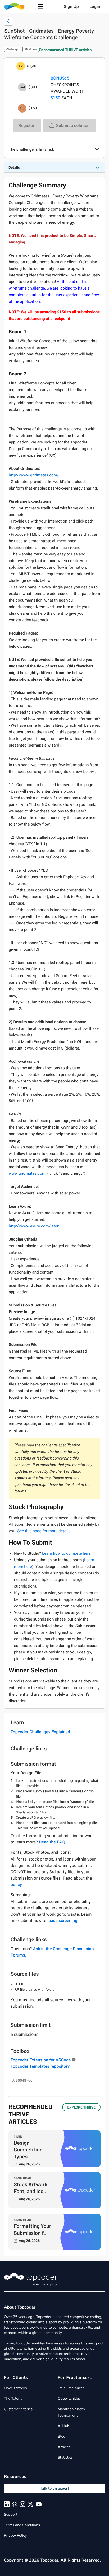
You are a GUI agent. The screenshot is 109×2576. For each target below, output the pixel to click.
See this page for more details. (44, 1531)
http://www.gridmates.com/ (34, 475)
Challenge (12, 49)
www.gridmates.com (27, 1173)
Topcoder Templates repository (40, 2066)
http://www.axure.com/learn (34, 1226)
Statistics (65, 2458)
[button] (40, 6)
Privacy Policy (15, 2536)
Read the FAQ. (52, 1842)
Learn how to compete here (66, 1553)
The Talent (13, 2399)
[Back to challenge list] (8, 21)
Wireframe (31, 49)
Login (95, 6)
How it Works (15, 2388)
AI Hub (63, 2426)
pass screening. (63, 1920)
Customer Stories (18, 2409)
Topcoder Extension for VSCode (41, 2060)
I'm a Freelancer (71, 2388)
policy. (17, 1884)
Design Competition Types (28, 2149)
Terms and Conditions (22, 2525)
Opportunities (69, 2399)
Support (11, 2514)
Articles (64, 2447)
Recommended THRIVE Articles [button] (65, 50)
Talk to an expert (54, 2488)
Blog (62, 2436)
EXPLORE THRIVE (81, 2107)
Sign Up (71, 6)
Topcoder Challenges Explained (40, 1732)
